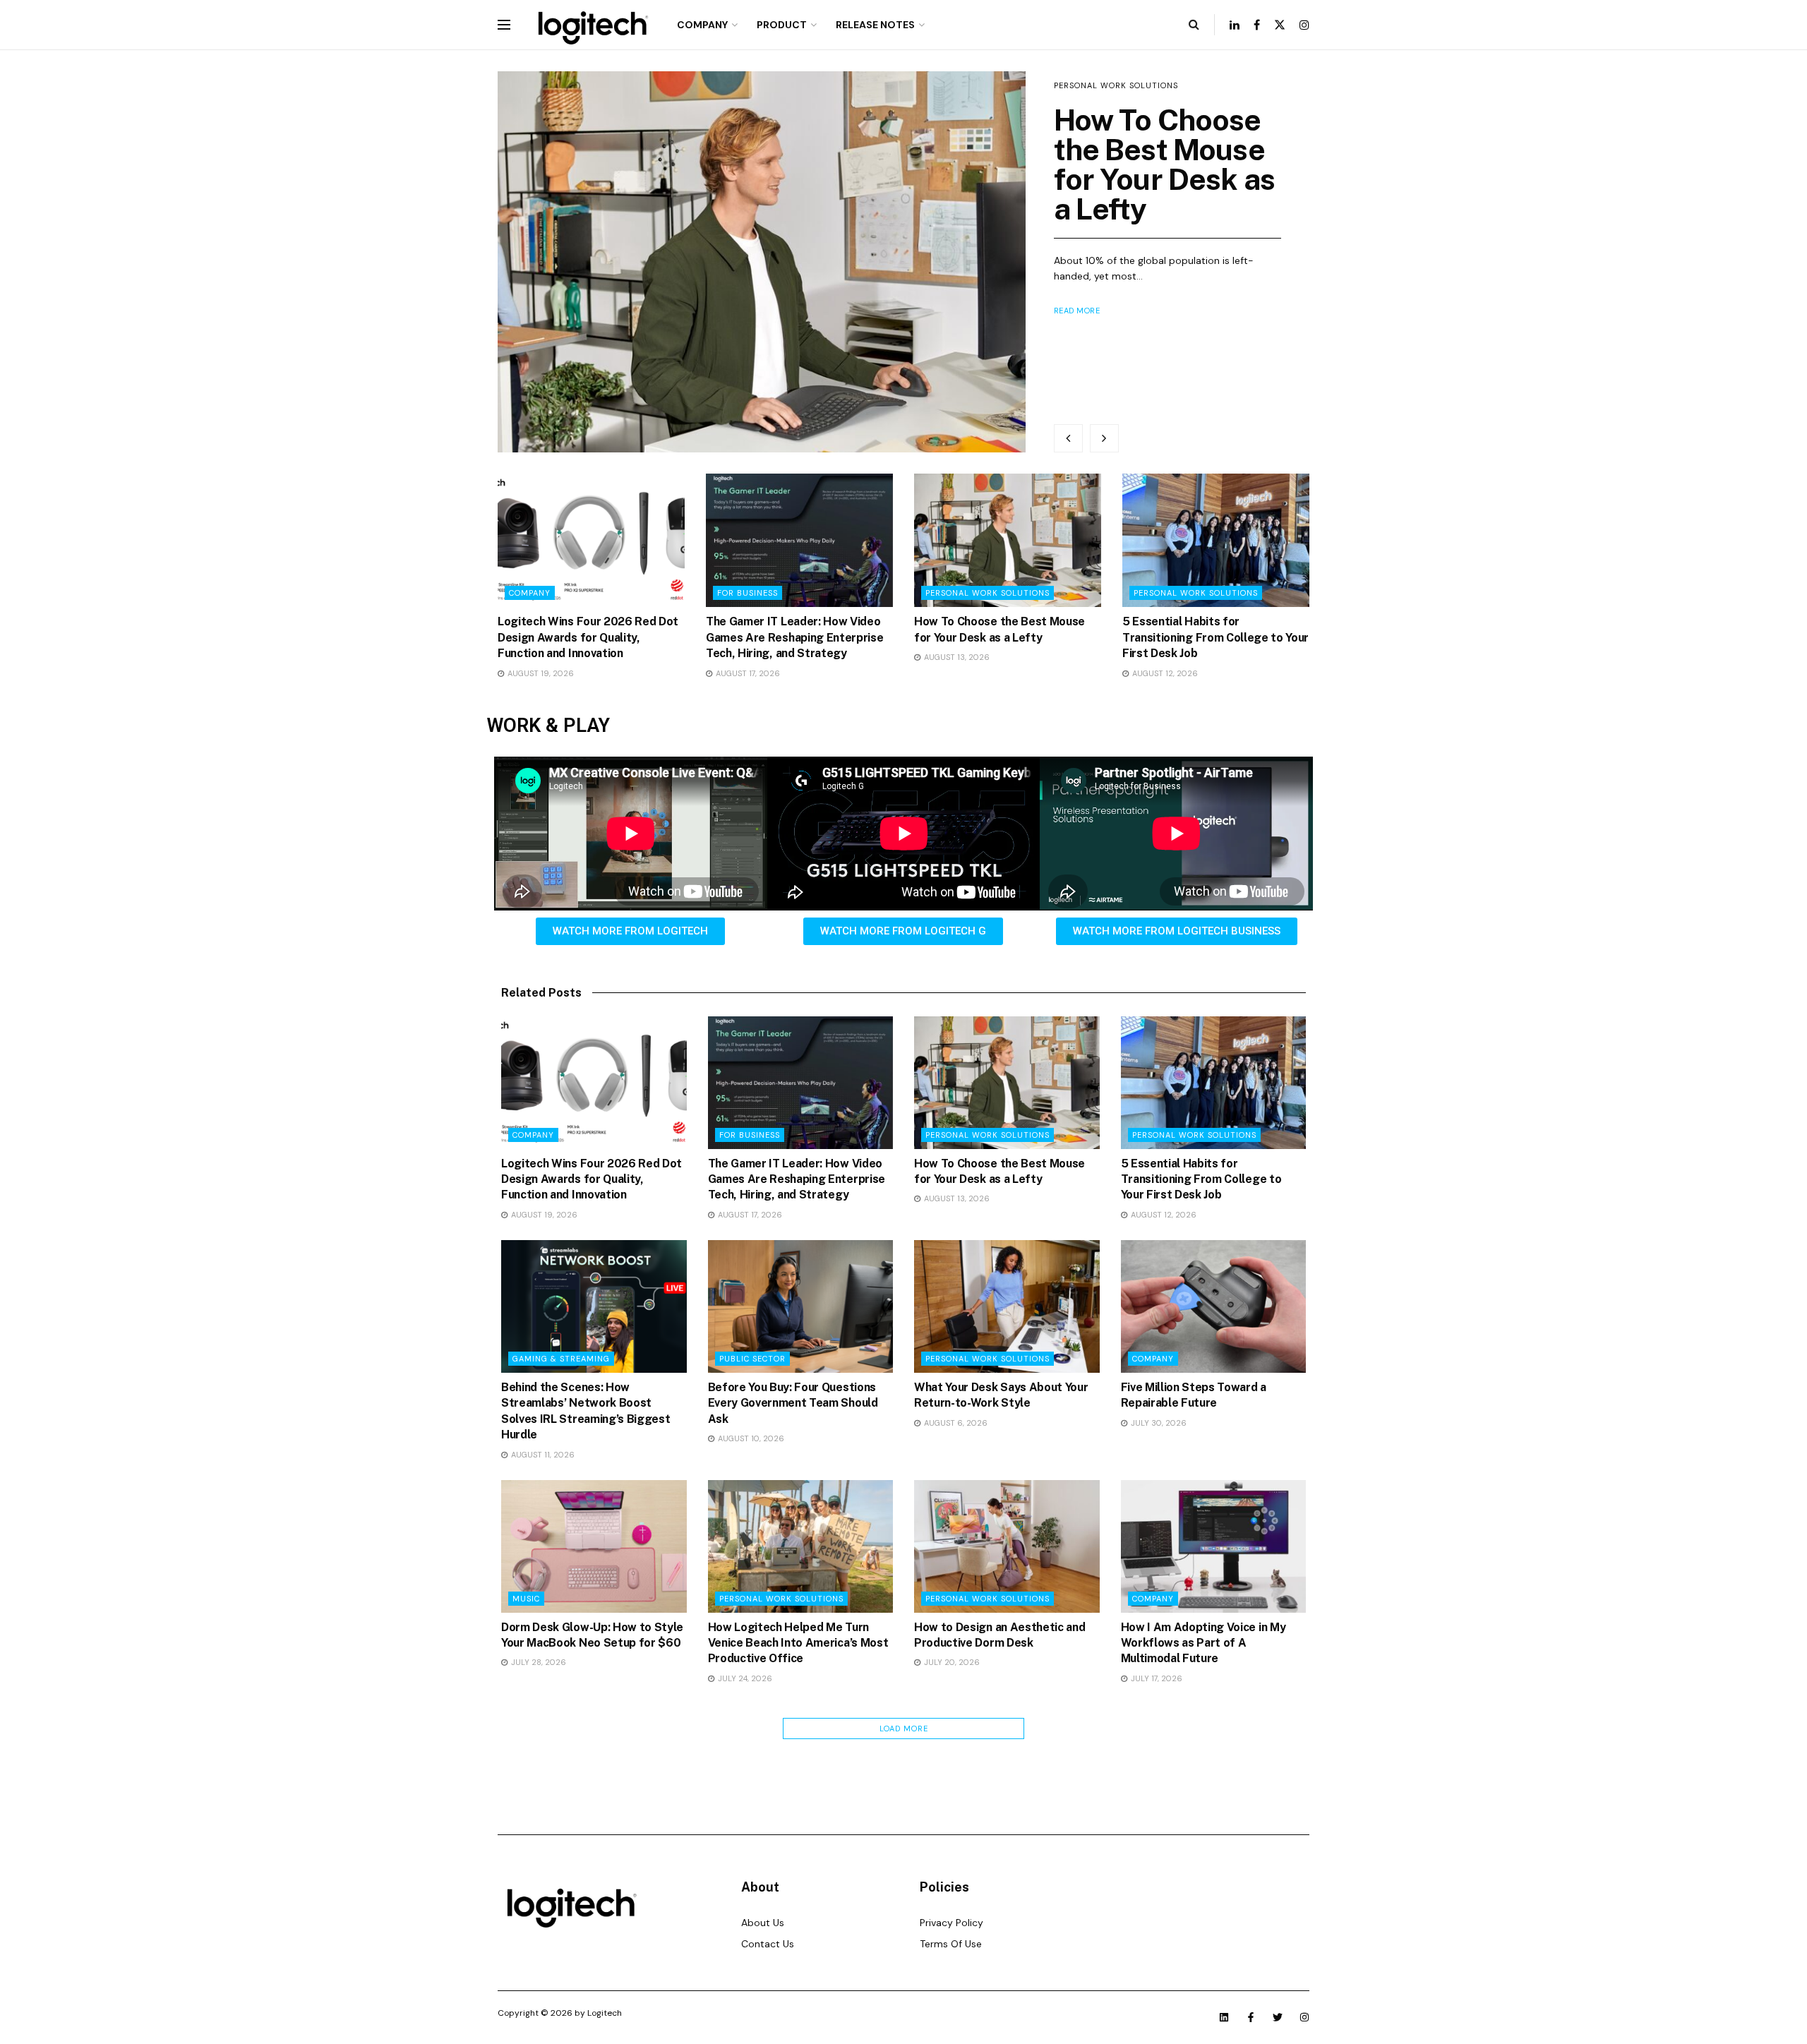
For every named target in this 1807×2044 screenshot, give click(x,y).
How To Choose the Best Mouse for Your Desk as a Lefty (1165, 164)
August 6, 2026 (955, 1423)
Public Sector (752, 1359)
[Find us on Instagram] (1304, 25)
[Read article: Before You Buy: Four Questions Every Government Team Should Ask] (801, 1306)
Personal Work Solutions (1116, 85)
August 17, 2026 (747, 673)
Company (702, 25)
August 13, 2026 (956, 657)
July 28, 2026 (538, 1662)
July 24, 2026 (744, 1678)
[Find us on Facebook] (1257, 25)
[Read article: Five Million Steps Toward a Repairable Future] (1214, 1306)
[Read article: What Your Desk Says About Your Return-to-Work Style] (1007, 1306)
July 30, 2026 (1158, 1423)
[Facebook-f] (1251, 2017)
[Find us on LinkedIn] (1235, 25)
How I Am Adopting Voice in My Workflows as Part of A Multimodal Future (1203, 1643)
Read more (1077, 311)
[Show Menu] (504, 25)
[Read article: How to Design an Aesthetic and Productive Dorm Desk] (1007, 1546)
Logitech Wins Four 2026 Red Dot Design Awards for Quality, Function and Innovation (588, 637)
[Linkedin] (1224, 2017)
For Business (748, 593)
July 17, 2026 (1155, 1678)
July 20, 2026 (951, 1662)
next (1104, 438)
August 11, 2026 (542, 1455)
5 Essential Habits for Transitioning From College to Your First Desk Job (1215, 637)
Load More (904, 1729)
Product (782, 25)
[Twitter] (1278, 2017)
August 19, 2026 (540, 673)
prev (1068, 438)
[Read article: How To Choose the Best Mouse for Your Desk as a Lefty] (762, 262)
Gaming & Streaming (561, 1359)
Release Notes (875, 25)
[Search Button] (1194, 25)
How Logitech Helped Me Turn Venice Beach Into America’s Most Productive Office (798, 1643)
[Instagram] (1304, 2017)
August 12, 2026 (1164, 673)
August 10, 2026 (750, 1438)
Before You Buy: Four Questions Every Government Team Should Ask (793, 1403)
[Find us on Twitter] (1280, 25)
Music (526, 1599)
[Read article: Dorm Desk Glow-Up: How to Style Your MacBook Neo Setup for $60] (594, 1546)
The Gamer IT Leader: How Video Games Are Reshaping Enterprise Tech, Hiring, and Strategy (794, 637)
